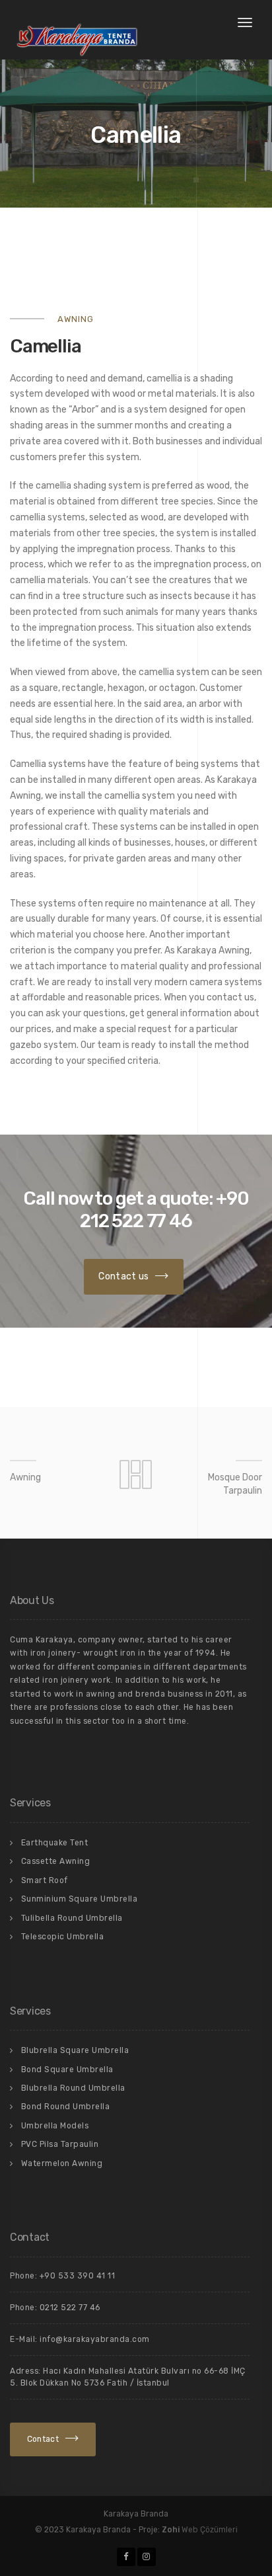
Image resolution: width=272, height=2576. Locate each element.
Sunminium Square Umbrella (80, 1899)
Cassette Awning (56, 1861)
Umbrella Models (55, 2126)
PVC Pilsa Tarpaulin (60, 2144)
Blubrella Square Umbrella (75, 2050)
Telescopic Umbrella (63, 1937)
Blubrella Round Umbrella (73, 2088)
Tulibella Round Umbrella (72, 1918)
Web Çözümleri (210, 2530)
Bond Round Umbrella (66, 2107)
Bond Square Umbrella (67, 2070)
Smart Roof (45, 1880)
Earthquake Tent (55, 1843)
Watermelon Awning (62, 2163)
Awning (25, 1477)
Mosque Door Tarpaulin (235, 1484)
